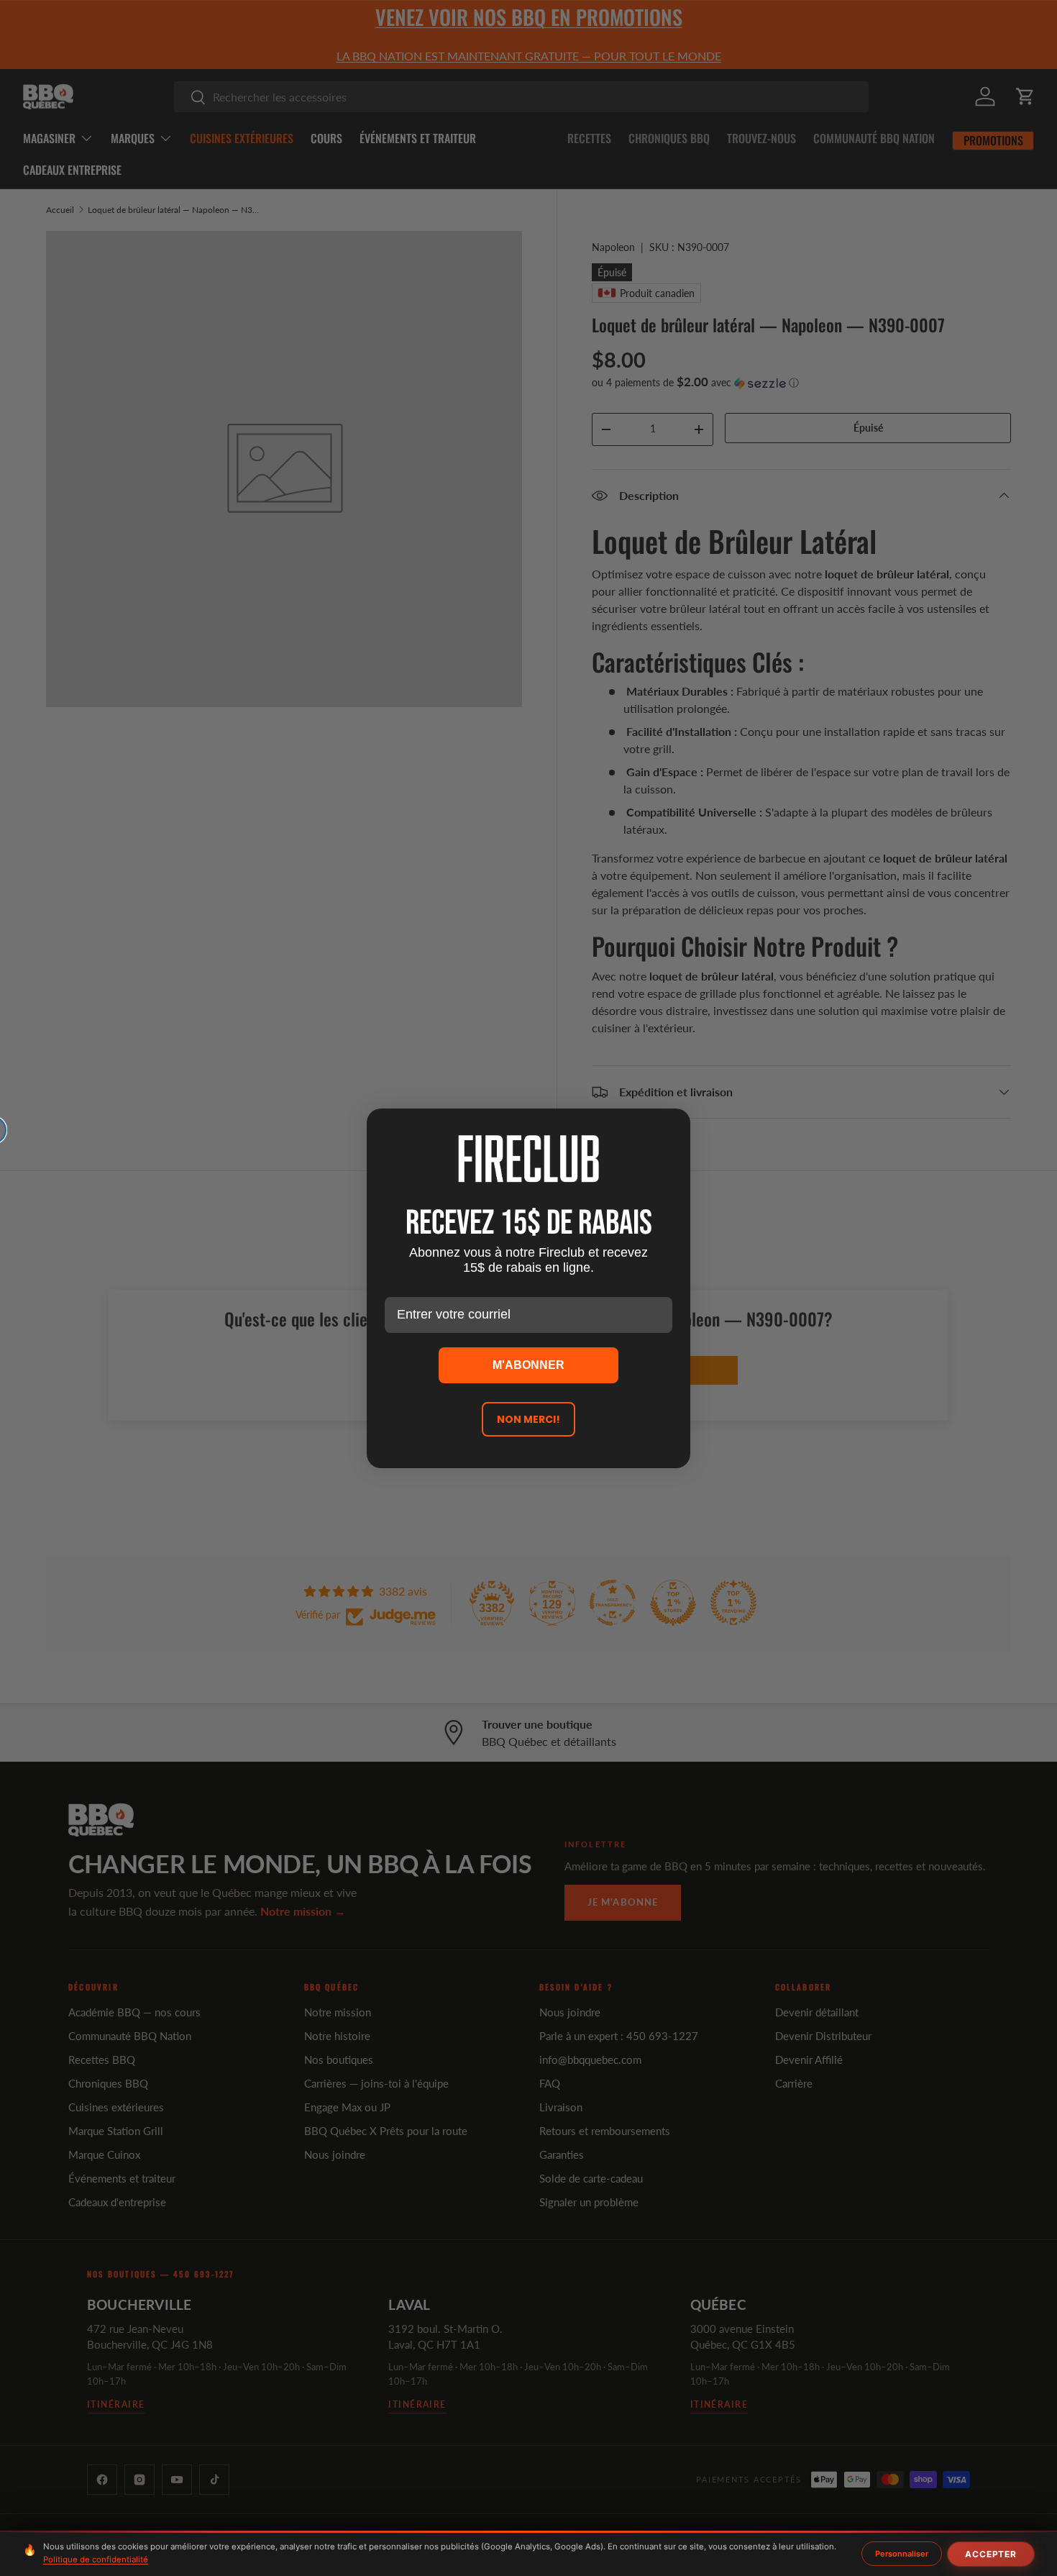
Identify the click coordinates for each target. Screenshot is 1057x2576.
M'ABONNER (528, 1365)
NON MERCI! (528, 1419)
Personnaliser (902, 2554)
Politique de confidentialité (96, 2559)
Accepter (991, 2554)
